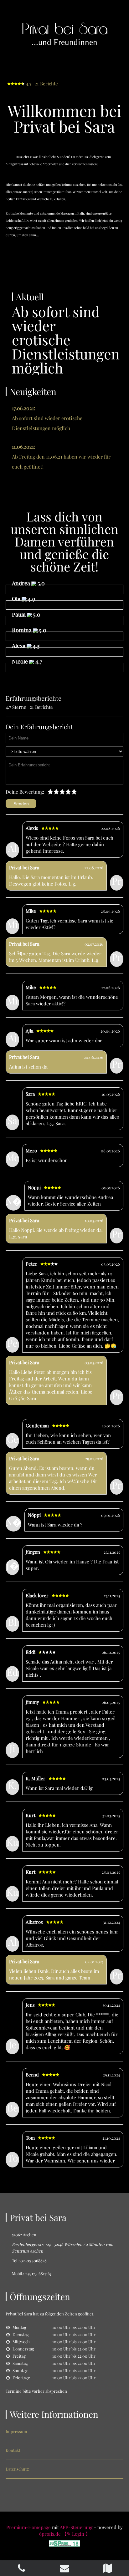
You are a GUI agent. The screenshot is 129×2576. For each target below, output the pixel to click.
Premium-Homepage (28, 2527)
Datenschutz (17, 2469)
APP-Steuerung (76, 2527)
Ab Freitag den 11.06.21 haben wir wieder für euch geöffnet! (61, 457)
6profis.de (50, 2534)
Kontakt (13, 2450)
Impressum (16, 2431)
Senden (21, 804)
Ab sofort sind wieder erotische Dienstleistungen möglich (47, 418)
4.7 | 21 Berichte (42, 84)
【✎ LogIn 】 (76, 2534)
